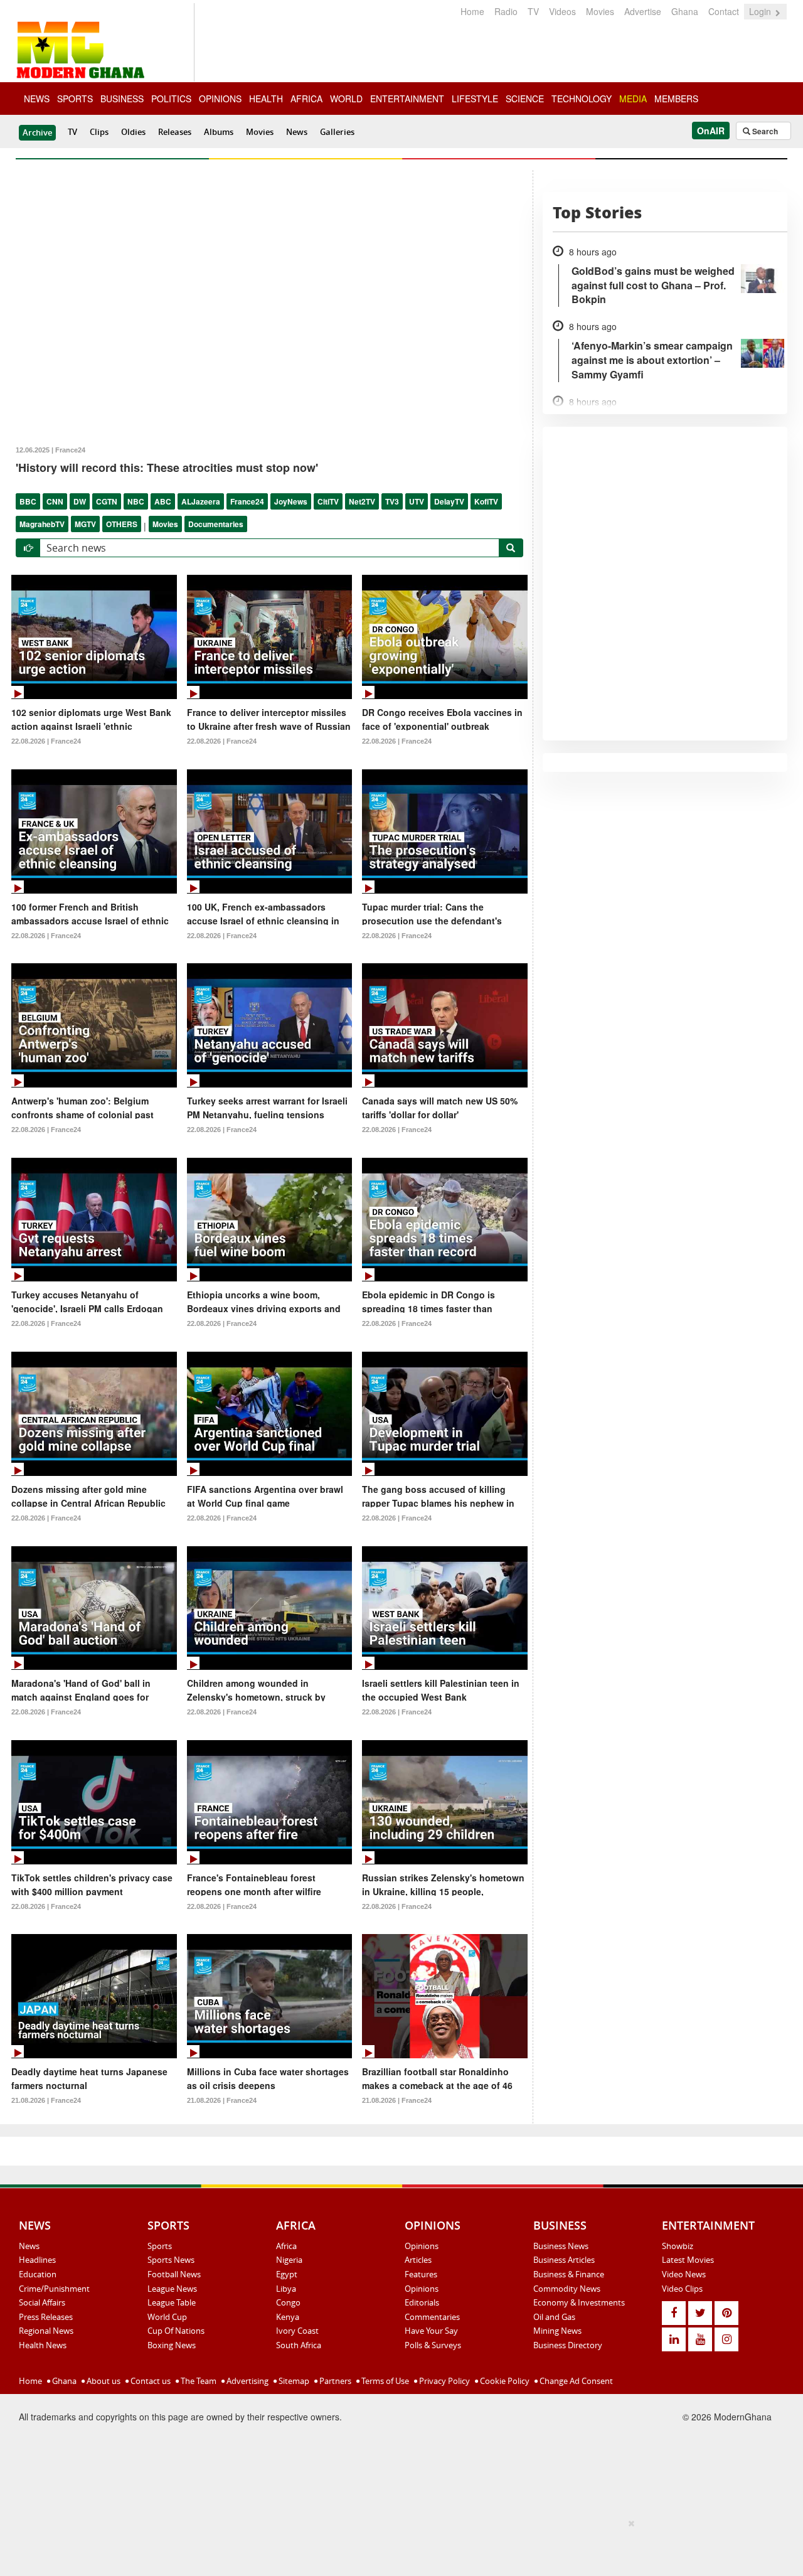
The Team (198, 2381)
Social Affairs (42, 2302)
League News (172, 2289)
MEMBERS (676, 99)
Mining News (557, 2331)
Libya (286, 2289)
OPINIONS (220, 99)
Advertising (247, 2381)
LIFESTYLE (475, 99)
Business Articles (564, 2260)
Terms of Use (384, 2381)
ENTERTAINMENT (407, 99)
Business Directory (568, 2345)
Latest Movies (688, 2260)
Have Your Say (431, 2331)
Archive (37, 132)
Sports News (171, 2260)
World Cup (167, 2317)
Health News (43, 2345)
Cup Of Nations (176, 2331)
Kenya (288, 2317)
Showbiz (678, 2246)
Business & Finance (569, 2274)
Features (421, 2274)
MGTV (85, 524)
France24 (247, 501)
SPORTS (75, 99)
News (297, 132)
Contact (724, 11)
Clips (99, 132)
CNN (55, 501)
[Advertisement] (397, 2545)
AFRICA (306, 99)
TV (533, 11)
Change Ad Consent (575, 2381)
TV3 (392, 501)
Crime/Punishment (54, 2289)
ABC (163, 501)
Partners (334, 2381)
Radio (506, 11)
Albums (219, 132)
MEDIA (633, 99)
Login (761, 11)
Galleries (337, 132)
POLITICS (171, 99)
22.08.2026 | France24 (46, 741)
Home (472, 11)
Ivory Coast (297, 2331)
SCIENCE (525, 99)
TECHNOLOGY (582, 99)
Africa (286, 2246)
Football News (174, 2274)
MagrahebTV (42, 524)
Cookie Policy (504, 2381)
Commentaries (432, 2317)
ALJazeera (201, 501)
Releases (175, 132)
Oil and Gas (554, 2317)
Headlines (37, 2260)
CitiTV (328, 501)
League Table (172, 2302)
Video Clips (682, 2289)
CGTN (107, 501)
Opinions (422, 2246)
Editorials (422, 2302)
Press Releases (46, 2317)
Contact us (150, 2381)
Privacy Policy (444, 2381)
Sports (160, 2246)
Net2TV (362, 501)
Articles (418, 2260)
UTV (417, 501)
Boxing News (172, 2345)
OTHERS (122, 524)
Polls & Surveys (433, 2345)
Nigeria (289, 2260)
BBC (28, 501)
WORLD (346, 99)
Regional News (46, 2331)
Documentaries (216, 524)
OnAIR (711, 131)
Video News (684, 2274)
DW (80, 501)
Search (764, 131)
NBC (136, 501)
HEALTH (266, 99)
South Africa (299, 2345)
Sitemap (293, 2381)
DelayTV (449, 501)
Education (38, 2274)
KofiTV (486, 501)
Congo (288, 2302)
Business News (561, 2246)
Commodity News (567, 2289)
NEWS (37, 99)
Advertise (643, 11)
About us (103, 2381)
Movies (600, 11)
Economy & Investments (579, 2302)
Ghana (685, 11)
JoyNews (291, 501)
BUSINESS (122, 99)
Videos (562, 11)
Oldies (133, 132)
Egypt (287, 2274)
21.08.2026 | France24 (46, 2100)
